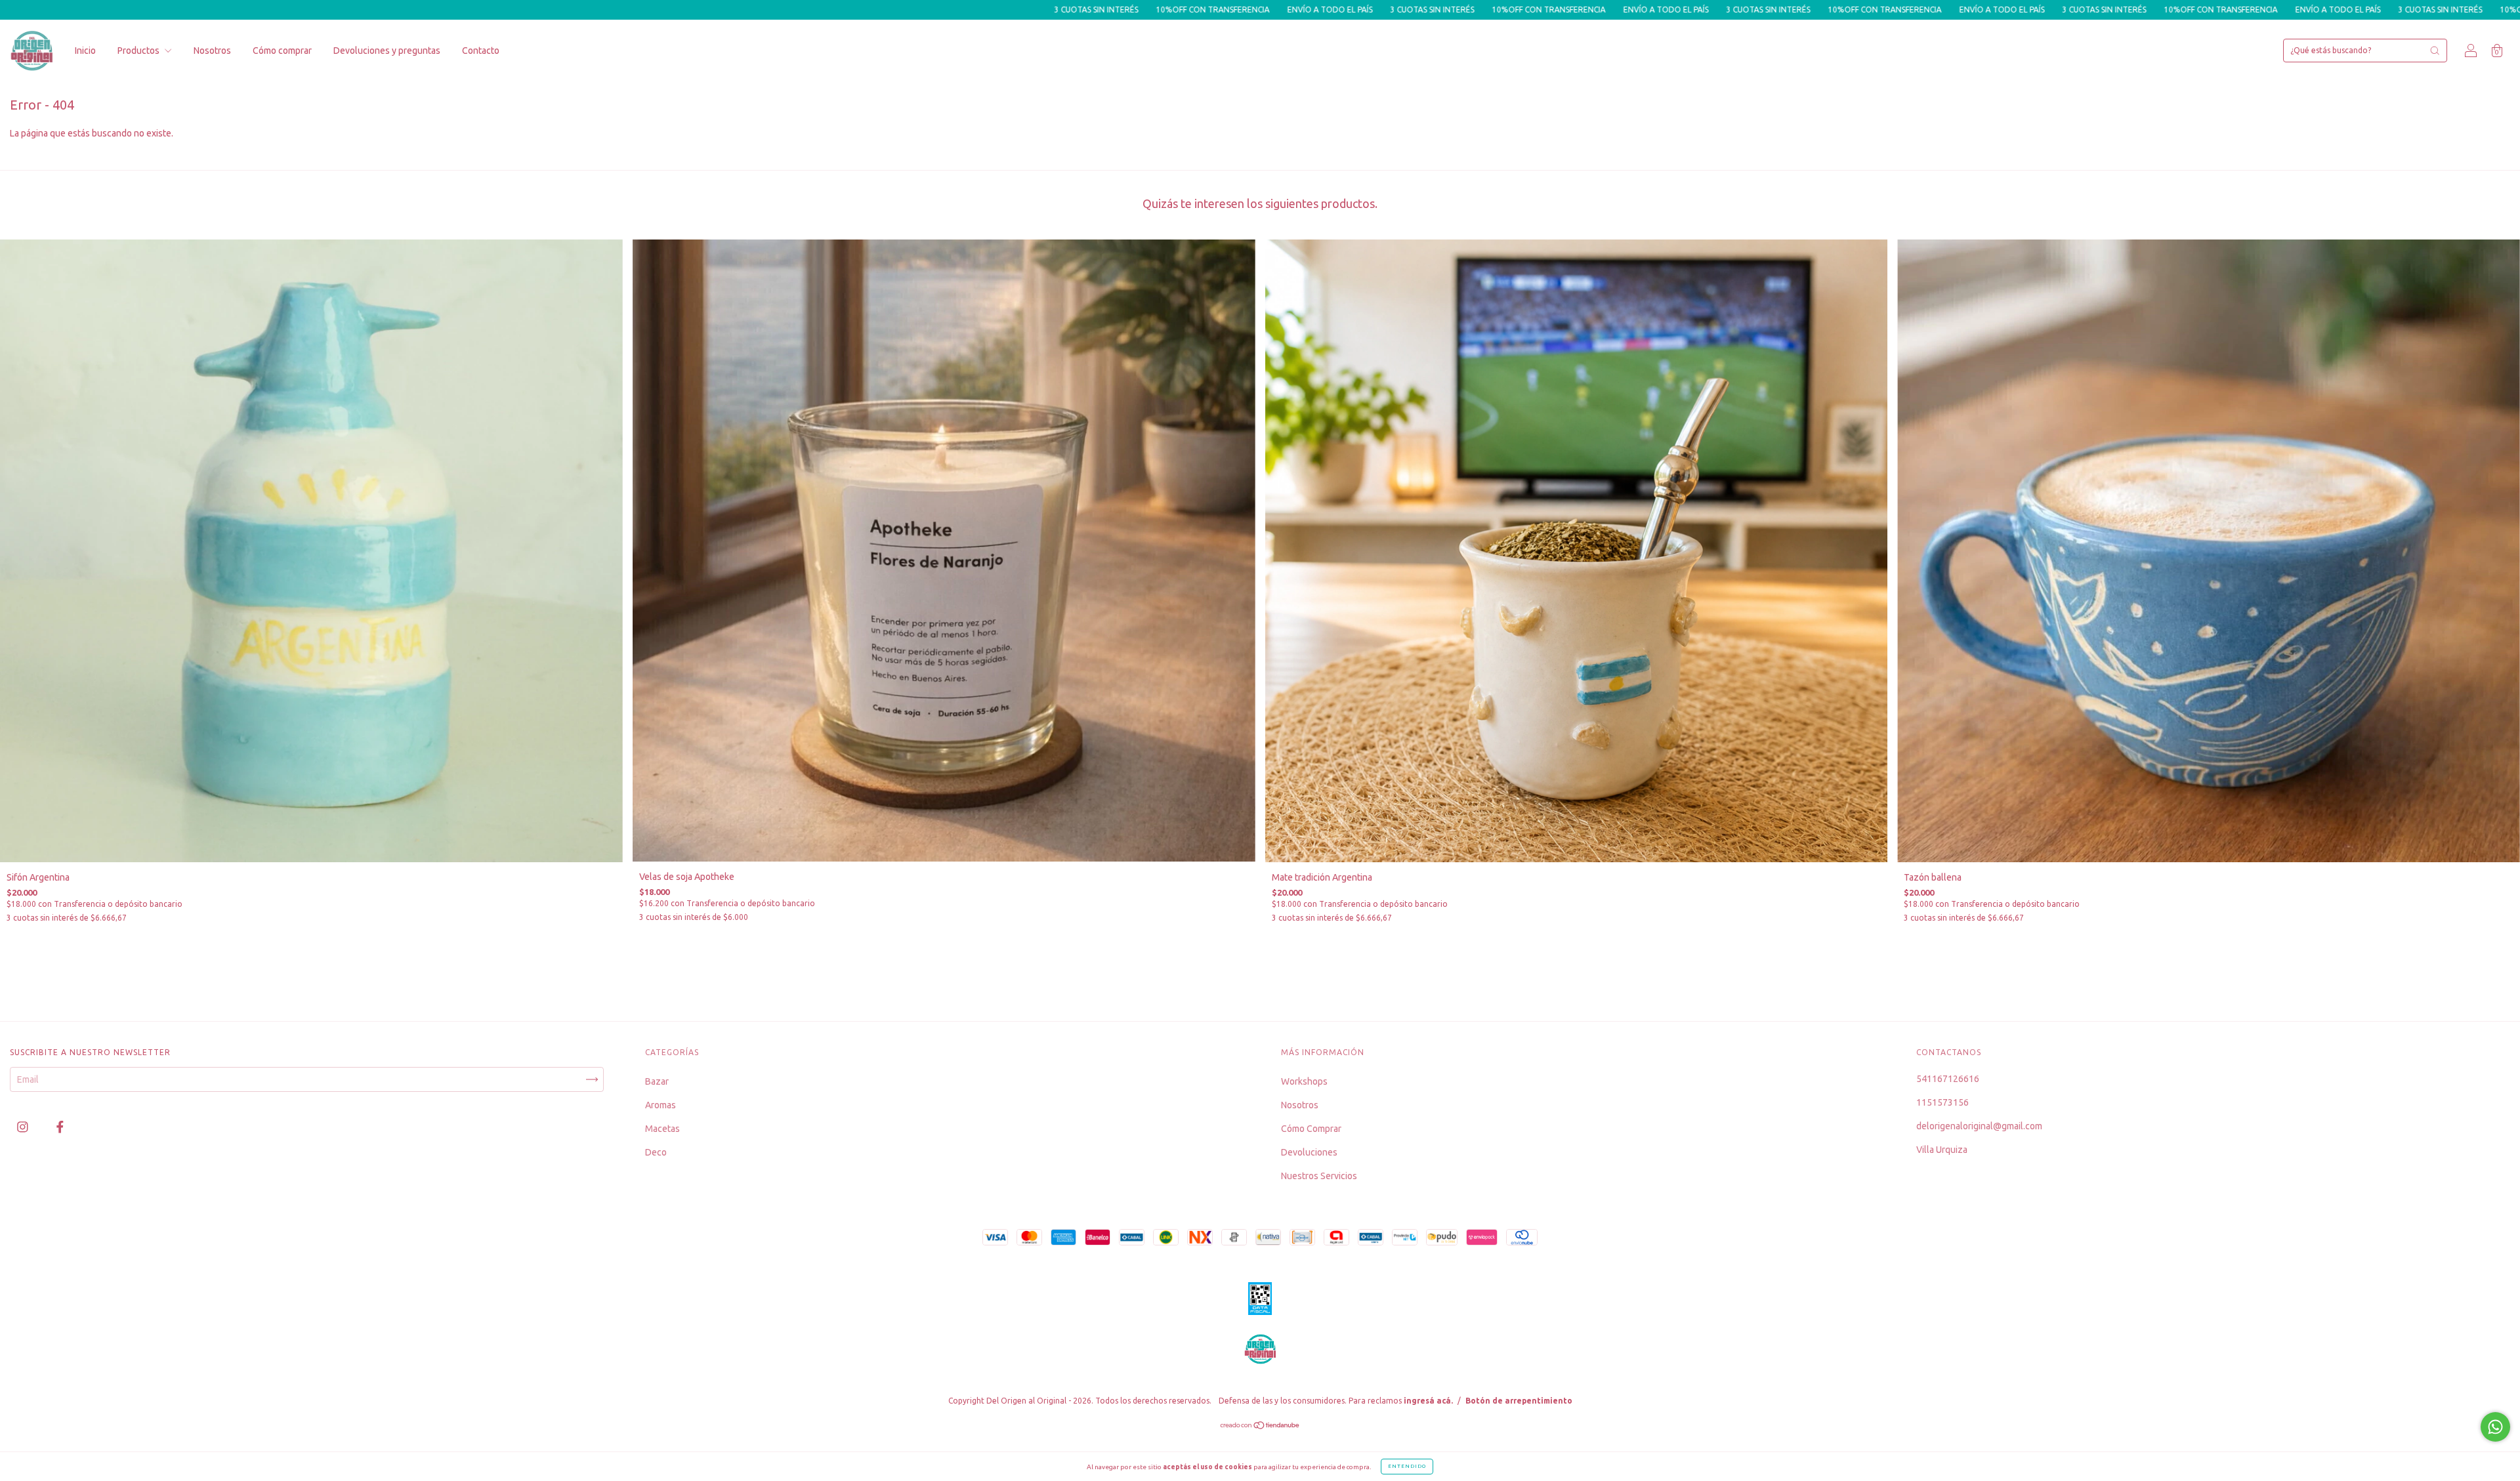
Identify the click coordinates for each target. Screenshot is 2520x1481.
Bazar (657, 1081)
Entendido (1407, 1466)
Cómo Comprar (1311, 1129)
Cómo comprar (282, 51)
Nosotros (212, 51)
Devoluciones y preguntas (387, 51)
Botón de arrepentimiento (1519, 1401)
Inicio (85, 51)
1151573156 (1942, 1102)
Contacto (481, 51)
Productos (139, 51)
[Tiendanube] (1260, 1427)
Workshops (1304, 1081)
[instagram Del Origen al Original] (24, 1127)
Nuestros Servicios (1319, 1176)
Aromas (661, 1105)
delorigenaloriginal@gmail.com (1979, 1126)
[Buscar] (2435, 51)
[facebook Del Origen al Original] (60, 1127)
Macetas (662, 1129)
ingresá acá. (1428, 1401)
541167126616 (1948, 1079)
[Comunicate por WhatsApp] (2495, 1427)
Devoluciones (1309, 1152)
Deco (656, 1152)
